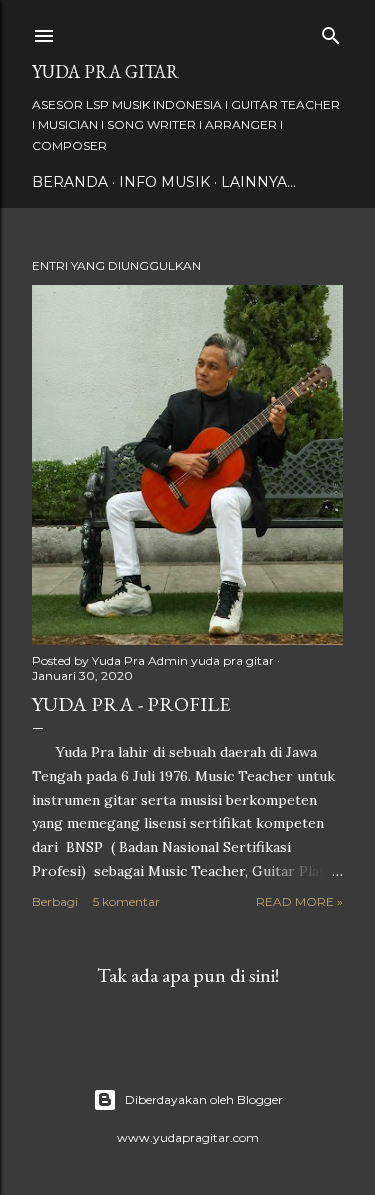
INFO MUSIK (164, 182)
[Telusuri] (331, 31)
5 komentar (126, 901)
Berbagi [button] (55, 901)
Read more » (299, 901)
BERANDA (70, 182)
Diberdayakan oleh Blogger (204, 1099)
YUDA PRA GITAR (105, 71)
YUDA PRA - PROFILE (131, 704)
